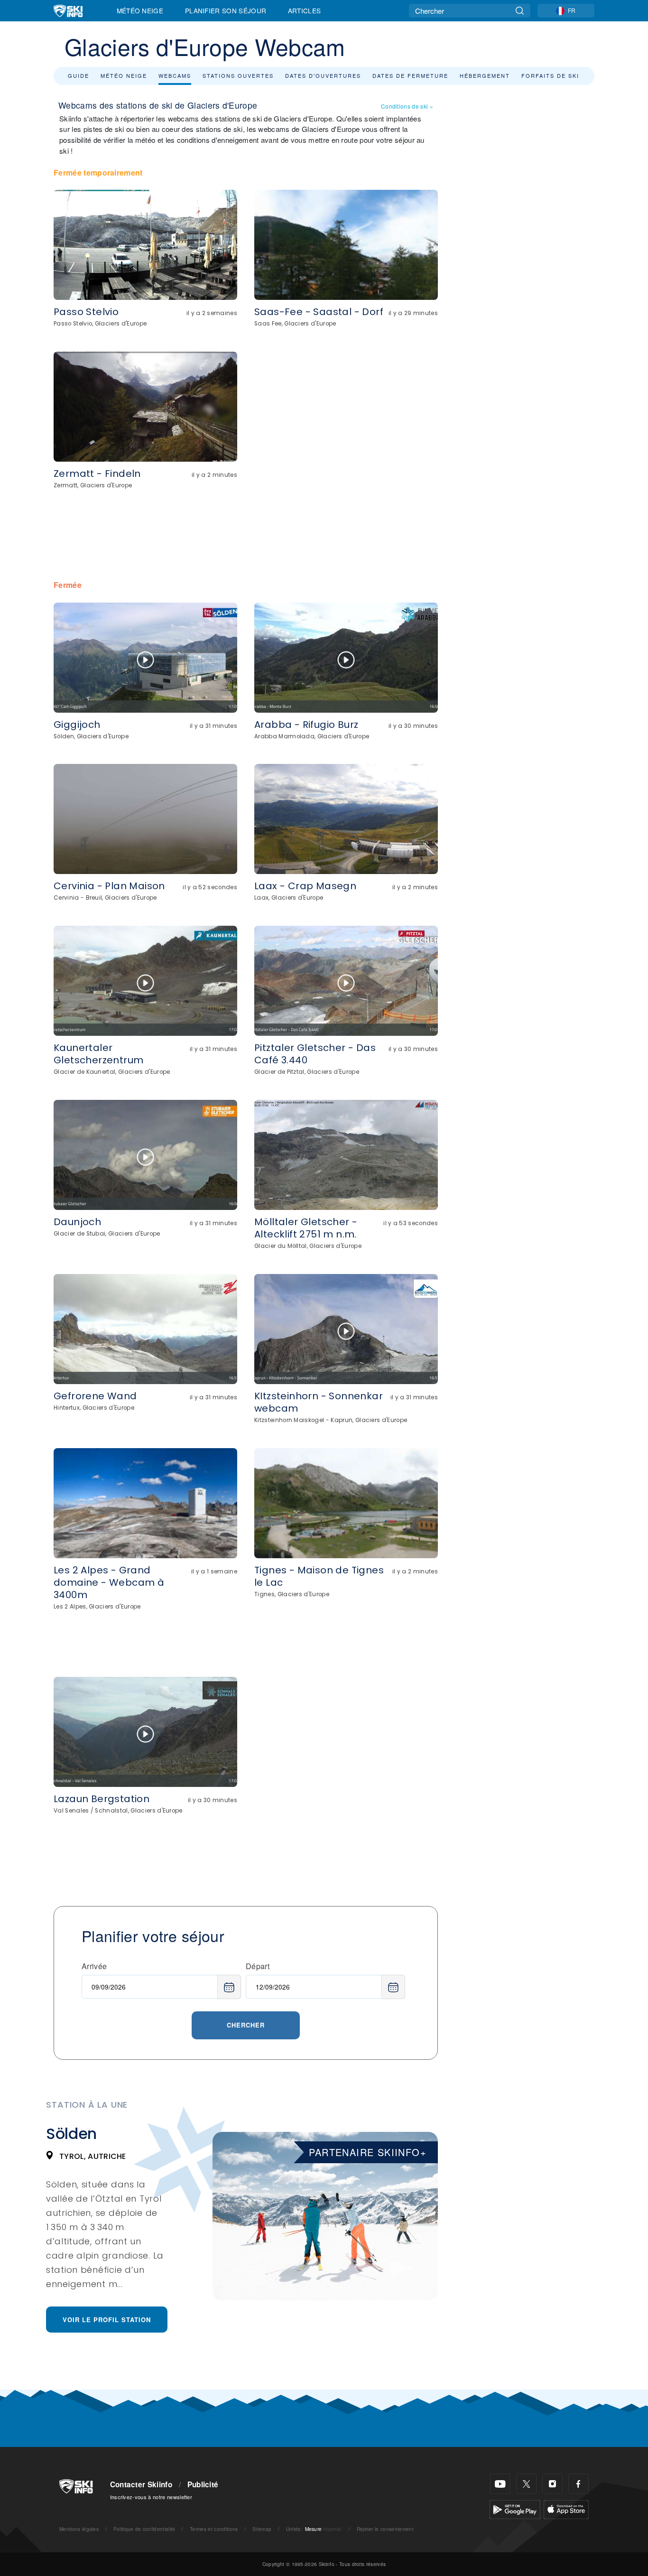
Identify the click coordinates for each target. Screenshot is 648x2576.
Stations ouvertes (238, 75)
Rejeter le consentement (385, 2529)
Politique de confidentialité (144, 2529)
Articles (305, 10)
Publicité (203, 2484)
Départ (258, 1966)
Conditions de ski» (407, 106)
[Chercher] (520, 11)
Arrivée (94, 1966)
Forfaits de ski (550, 75)
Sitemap (262, 2529)
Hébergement (485, 75)
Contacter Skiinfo (141, 2484)
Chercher (246, 2025)
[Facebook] (579, 2484)
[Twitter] (526, 2484)
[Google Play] (515, 2508)
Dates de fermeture (410, 75)
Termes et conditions (214, 2529)
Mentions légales (79, 2529)
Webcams (175, 75)
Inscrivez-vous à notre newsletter (151, 2497)
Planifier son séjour (226, 10)
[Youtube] (500, 2484)
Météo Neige (140, 10)
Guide (79, 75)
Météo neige (124, 75)
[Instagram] (552, 2484)
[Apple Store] (566, 2508)
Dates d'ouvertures (323, 75)
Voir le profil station (107, 2320)
